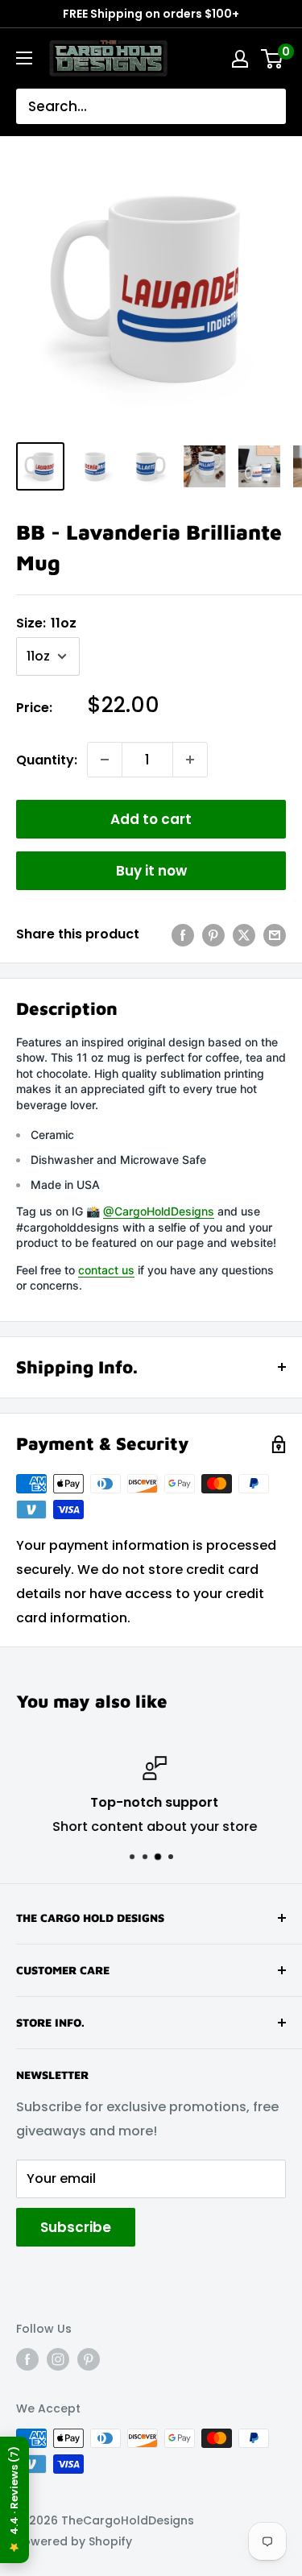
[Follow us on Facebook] (27, 2359)
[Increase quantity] (190, 760)
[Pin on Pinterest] (213, 934)
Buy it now (151, 871)
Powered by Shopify (74, 2541)
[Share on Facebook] (183, 934)
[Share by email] (275, 934)
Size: (46, 623)
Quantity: (47, 760)
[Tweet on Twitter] (244, 934)
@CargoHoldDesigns (159, 1211)
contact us (106, 1270)
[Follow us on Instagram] (58, 2359)
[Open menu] (24, 58)
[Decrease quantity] (105, 760)
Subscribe (76, 2227)
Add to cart (151, 819)
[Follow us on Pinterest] (89, 2359)
